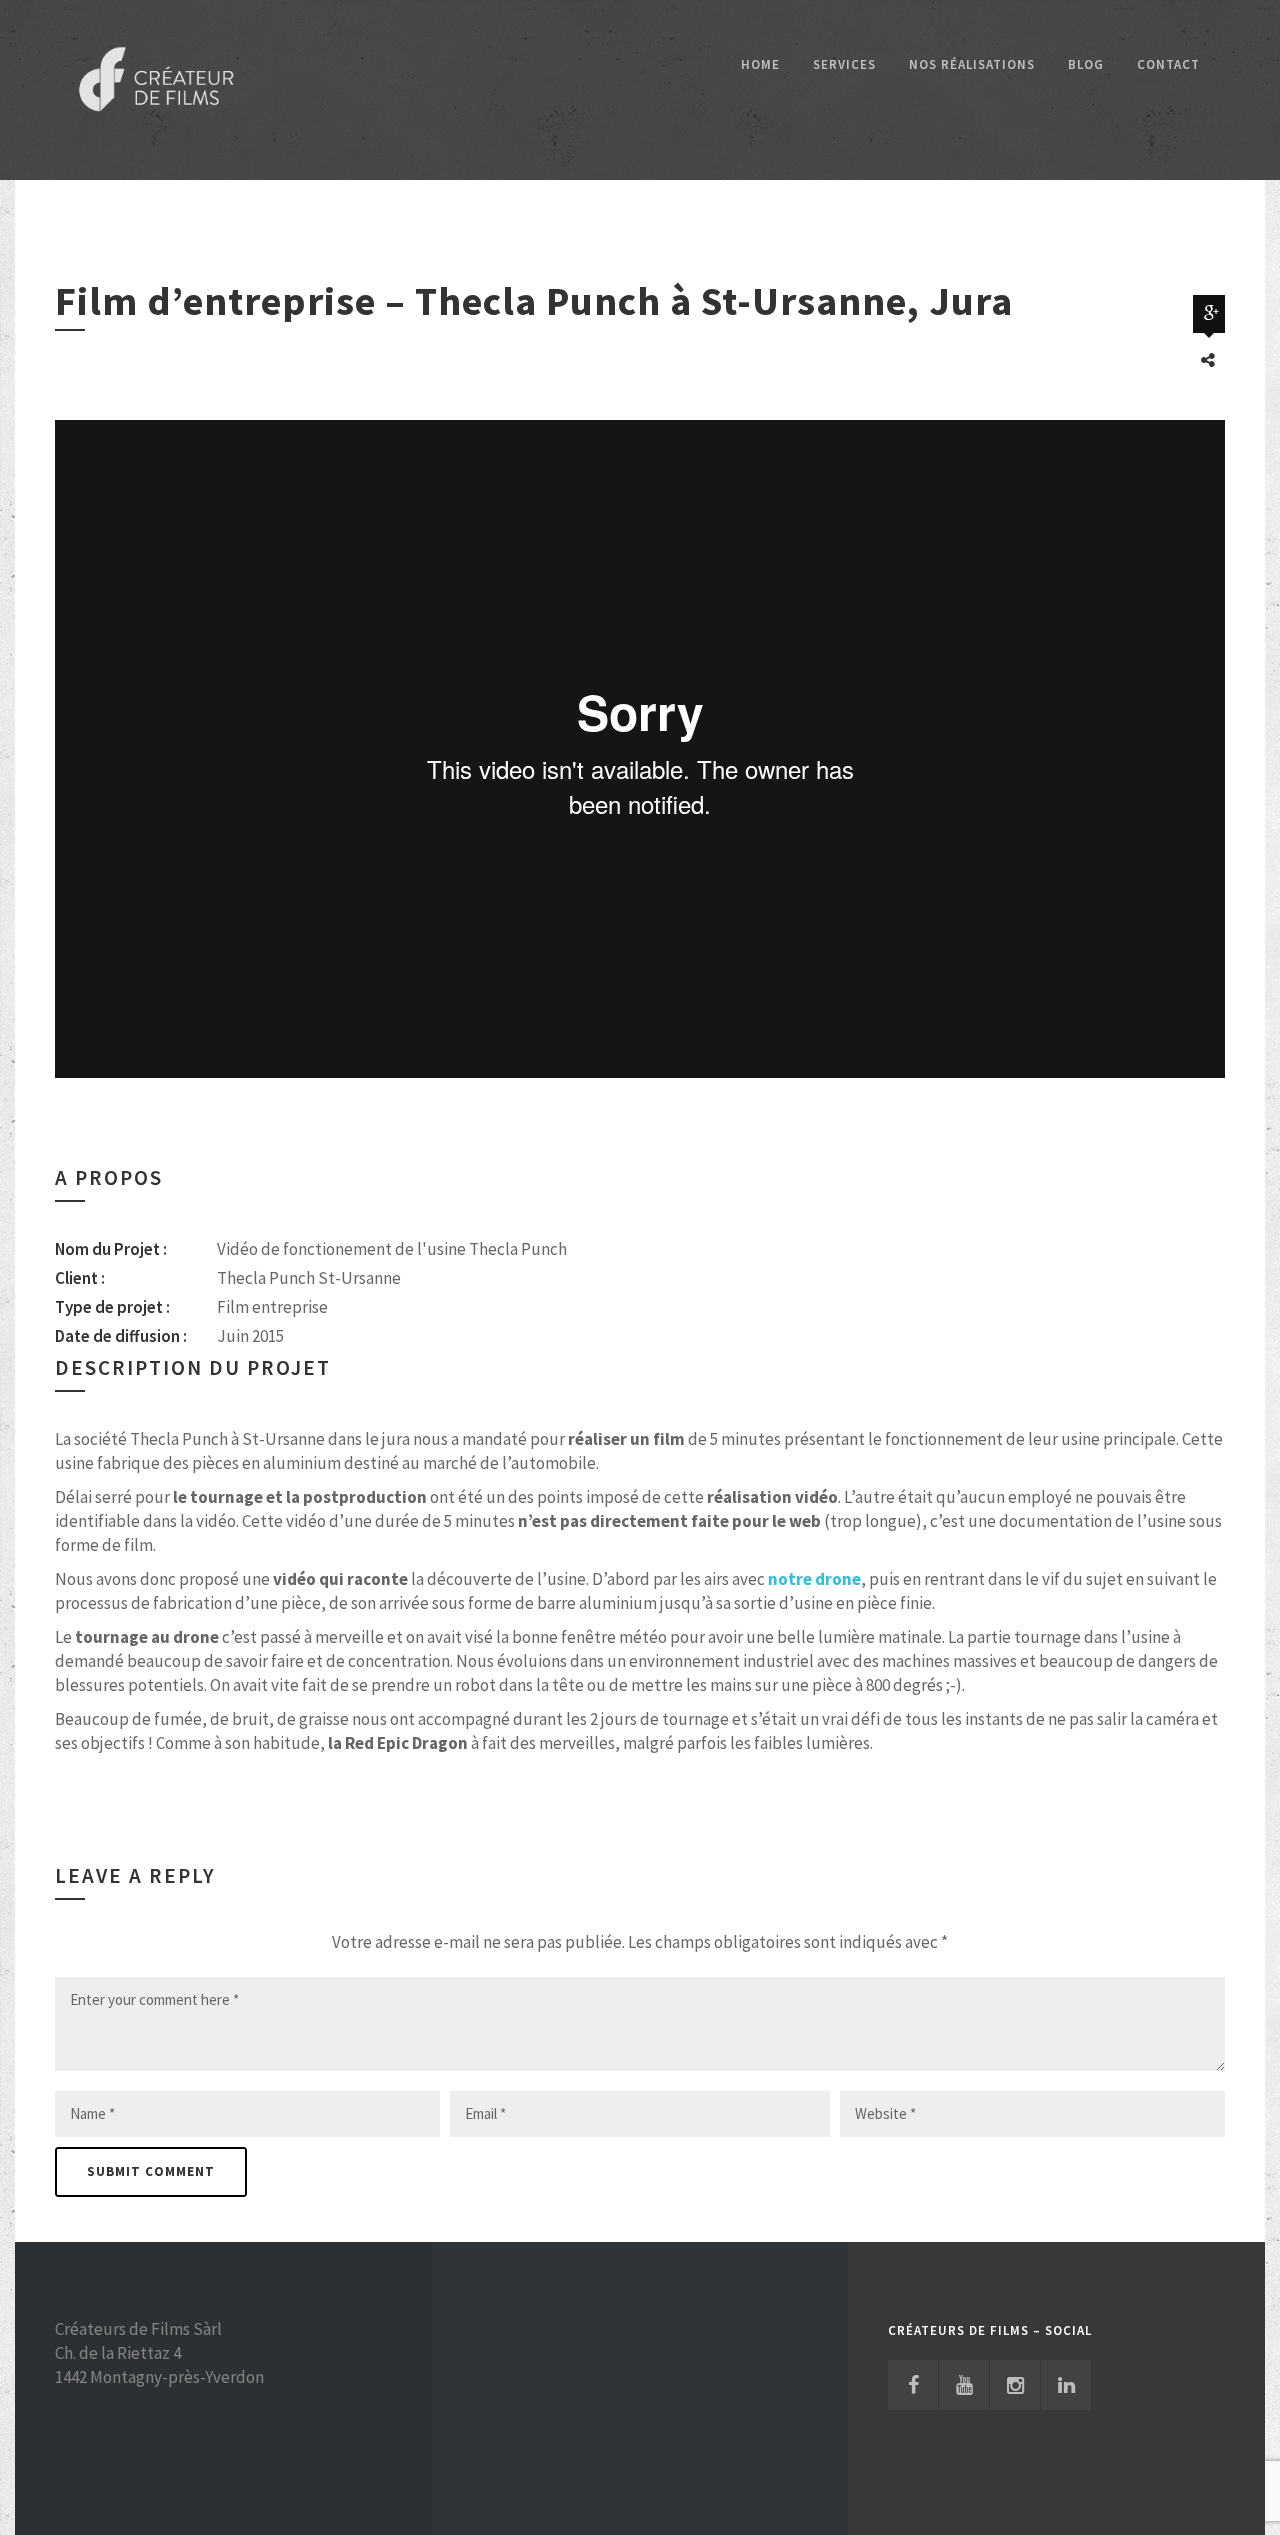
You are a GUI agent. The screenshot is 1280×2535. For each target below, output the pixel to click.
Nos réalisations (972, 64)
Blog (1086, 64)
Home (760, 64)
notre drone (814, 1579)
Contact (1168, 64)
